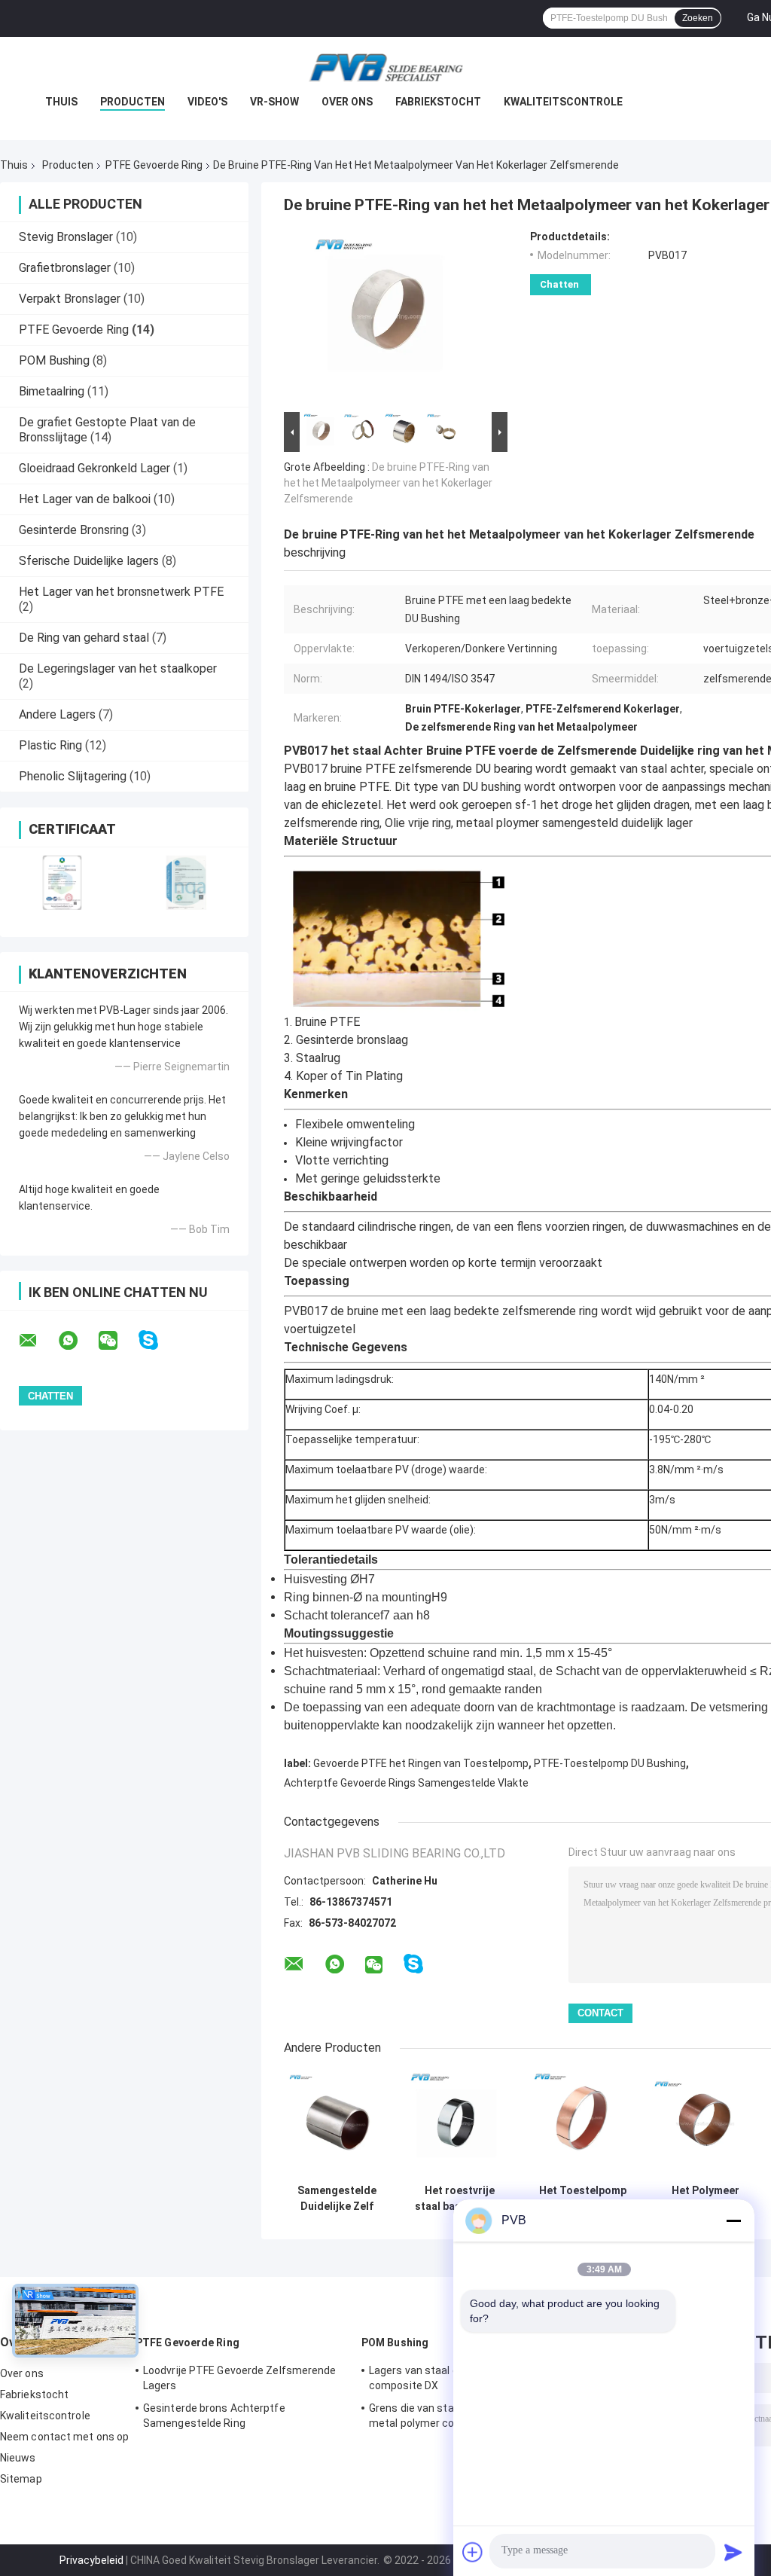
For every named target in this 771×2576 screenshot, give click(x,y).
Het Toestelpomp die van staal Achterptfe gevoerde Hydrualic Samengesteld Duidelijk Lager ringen (583, 2199)
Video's (207, 102)
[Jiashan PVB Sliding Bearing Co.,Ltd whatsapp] (78, 1341)
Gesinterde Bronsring (74, 530)
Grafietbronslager (65, 268)
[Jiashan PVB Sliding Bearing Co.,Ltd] (385, 67)
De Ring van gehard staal (84, 638)
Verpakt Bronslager (70, 299)
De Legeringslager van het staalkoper (118, 668)
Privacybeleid (91, 2560)
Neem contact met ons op (64, 2437)
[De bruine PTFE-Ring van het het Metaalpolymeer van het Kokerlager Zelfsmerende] (389, 319)
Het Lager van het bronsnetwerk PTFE (121, 592)
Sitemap (21, 2479)
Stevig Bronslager (66, 237)
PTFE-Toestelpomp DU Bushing (610, 1763)
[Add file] (473, 2552)
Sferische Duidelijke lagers (89, 561)
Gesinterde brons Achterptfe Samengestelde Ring (214, 2416)
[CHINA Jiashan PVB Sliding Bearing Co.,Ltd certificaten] (62, 882)
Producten (133, 102)
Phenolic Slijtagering (73, 776)
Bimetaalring (52, 391)
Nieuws (18, 2458)
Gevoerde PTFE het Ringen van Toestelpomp (421, 1763)
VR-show (274, 102)
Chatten (559, 284)
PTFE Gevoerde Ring (154, 165)
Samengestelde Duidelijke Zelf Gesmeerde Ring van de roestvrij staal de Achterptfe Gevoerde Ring (337, 2199)
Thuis (61, 102)
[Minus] (733, 2220)
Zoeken (698, 18)
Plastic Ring (50, 745)
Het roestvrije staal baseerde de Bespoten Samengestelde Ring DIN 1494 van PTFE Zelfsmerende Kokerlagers (460, 2199)
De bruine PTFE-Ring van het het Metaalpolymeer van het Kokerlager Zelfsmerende (388, 483)
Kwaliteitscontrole (563, 102)
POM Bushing (54, 360)
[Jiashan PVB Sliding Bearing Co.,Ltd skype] (158, 1340)
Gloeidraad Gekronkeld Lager (94, 468)
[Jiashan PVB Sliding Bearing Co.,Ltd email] (38, 1341)
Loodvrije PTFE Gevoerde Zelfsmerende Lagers (240, 2378)
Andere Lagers (57, 714)
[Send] (733, 2552)
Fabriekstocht (438, 102)
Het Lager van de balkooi (85, 499)
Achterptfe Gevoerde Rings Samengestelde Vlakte (406, 1783)
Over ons (347, 102)
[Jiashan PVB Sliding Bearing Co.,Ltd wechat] (117, 1341)
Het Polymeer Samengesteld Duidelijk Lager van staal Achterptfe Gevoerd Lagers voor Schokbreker (705, 2199)
